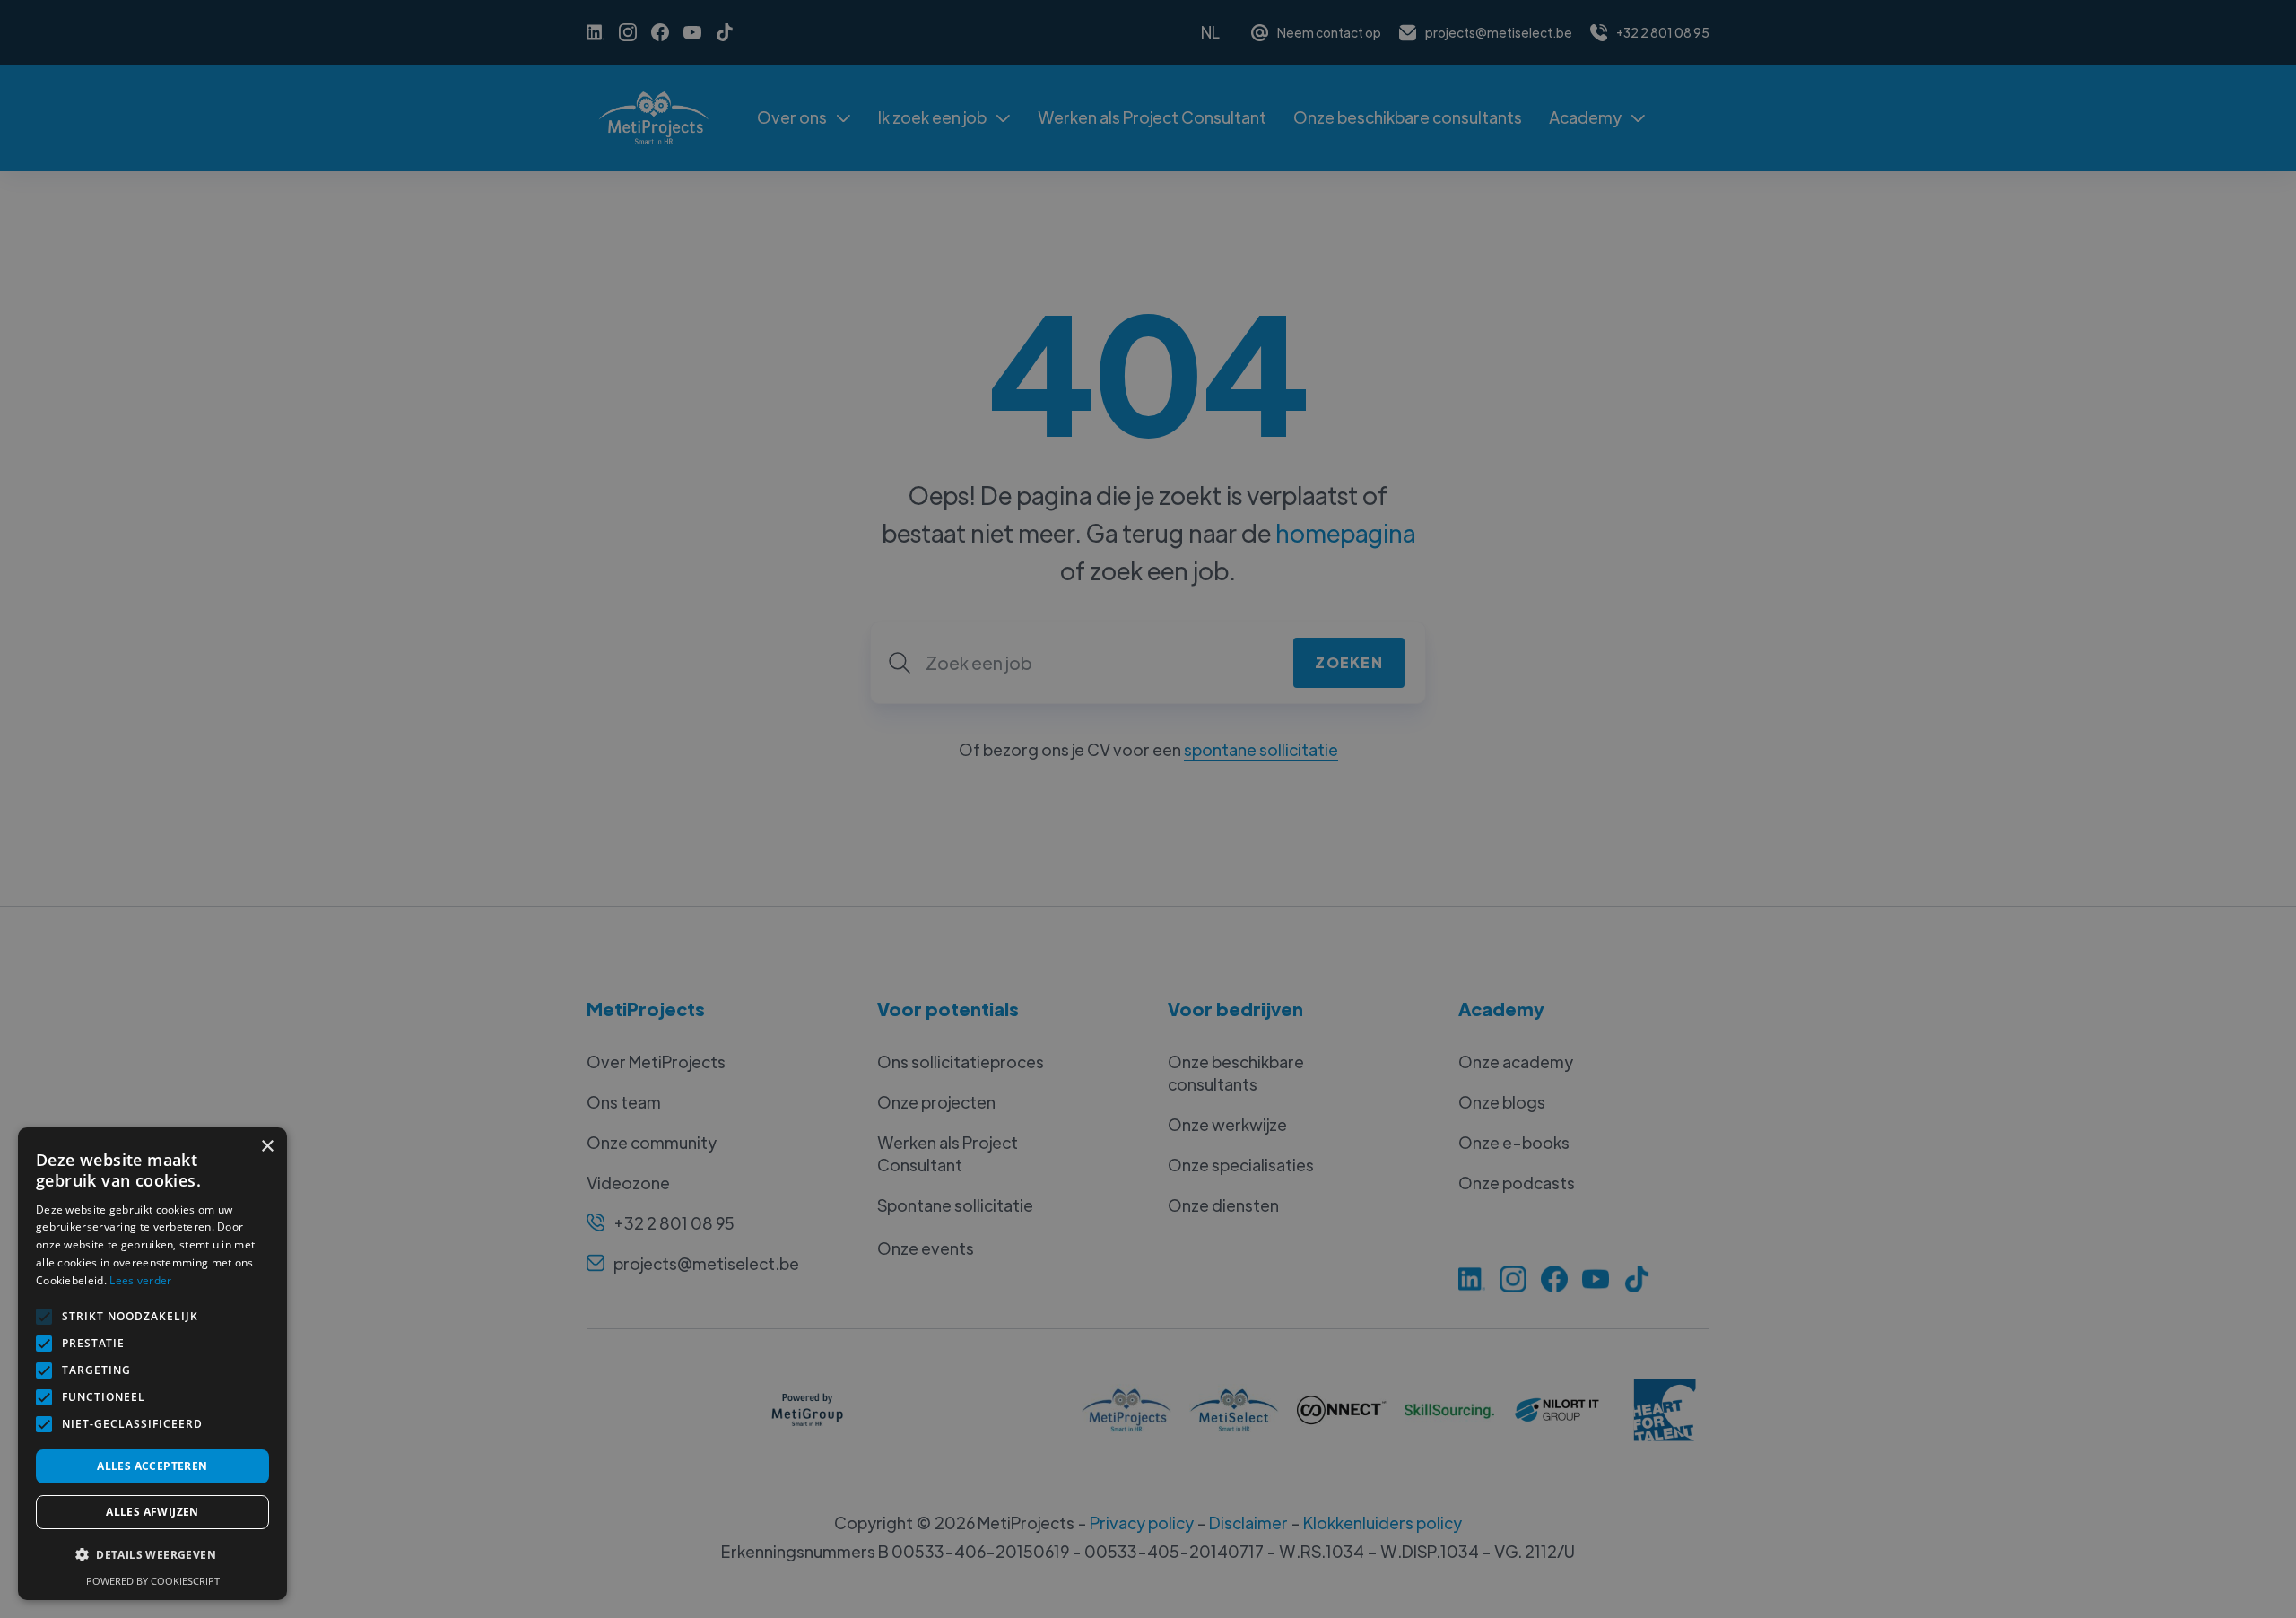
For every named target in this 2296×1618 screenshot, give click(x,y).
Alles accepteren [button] (152, 1466)
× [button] (267, 1147)
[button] (152, 1555)
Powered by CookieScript (153, 1581)
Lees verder (140, 1280)
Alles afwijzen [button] (152, 1512)
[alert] (1148, 809)
